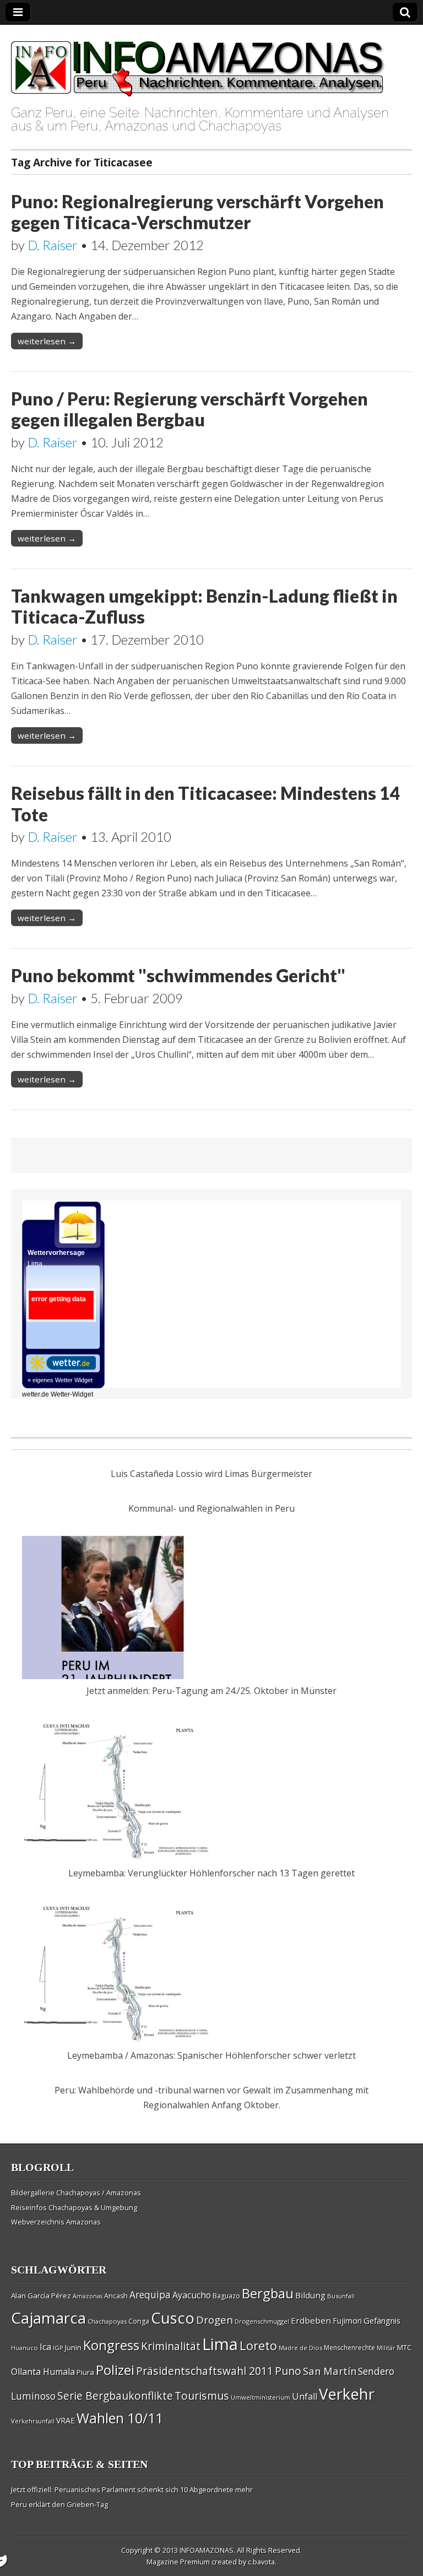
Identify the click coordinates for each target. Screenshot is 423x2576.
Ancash (116, 2296)
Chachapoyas (107, 2321)
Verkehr (347, 2394)
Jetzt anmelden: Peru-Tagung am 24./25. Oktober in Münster (211, 1691)
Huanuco (25, 2348)
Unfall (305, 2396)
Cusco (173, 2318)
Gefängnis (382, 2320)
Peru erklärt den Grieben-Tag (59, 2504)
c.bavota (261, 2562)
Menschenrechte (349, 2348)
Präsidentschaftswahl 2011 (205, 2371)
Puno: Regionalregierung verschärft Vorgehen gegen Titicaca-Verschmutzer (197, 212)
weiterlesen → (47, 341)
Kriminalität (171, 2346)
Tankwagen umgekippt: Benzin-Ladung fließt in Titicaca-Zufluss (204, 606)
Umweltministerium (261, 2397)
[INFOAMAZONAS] (198, 63)
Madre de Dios (300, 2348)
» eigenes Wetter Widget (60, 1380)
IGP (58, 2348)
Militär (386, 2348)
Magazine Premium (178, 2562)
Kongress (111, 2345)
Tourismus (202, 2396)
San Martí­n (330, 2371)
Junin (73, 2347)
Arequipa (150, 2295)
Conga (139, 2321)
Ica (45, 2347)
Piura (85, 2372)
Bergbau (268, 2293)
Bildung (310, 2295)
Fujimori (347, 2321)
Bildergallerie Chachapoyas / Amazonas (76, 2193)
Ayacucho (192, 2295)
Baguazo (226, 2296)
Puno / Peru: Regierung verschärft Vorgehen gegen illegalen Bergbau (189, 409)
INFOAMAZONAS (207, 2550)
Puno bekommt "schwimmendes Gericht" (178, 975)
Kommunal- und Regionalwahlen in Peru (211, 1508)
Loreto (258, 2345)
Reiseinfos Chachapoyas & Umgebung (74, 2207)
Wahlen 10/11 (120, 2418)
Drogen (215, 2320)
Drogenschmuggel (262, 2321)
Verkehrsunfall (33, 2421)
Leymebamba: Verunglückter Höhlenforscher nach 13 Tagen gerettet (211, 1873)
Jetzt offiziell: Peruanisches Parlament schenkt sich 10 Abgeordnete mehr (132, 2490)
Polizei (115, 2370)
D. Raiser (53, 245)
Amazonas (88, 2296)
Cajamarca (48, 2318)
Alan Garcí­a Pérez (41, 2296)
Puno (288, 2371)
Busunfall (341, 2296)
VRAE (66, 2420)
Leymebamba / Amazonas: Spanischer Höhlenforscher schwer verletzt (211, 2055)
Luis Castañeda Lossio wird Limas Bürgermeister (211, 1474)
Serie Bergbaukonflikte (115, 2396)
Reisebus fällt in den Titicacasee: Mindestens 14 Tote (206, 803)
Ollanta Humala (43, 2372)
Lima (220, 2344)
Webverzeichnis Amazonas (56, 2222)
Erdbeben (311, 2320)
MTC (404, 2347)
